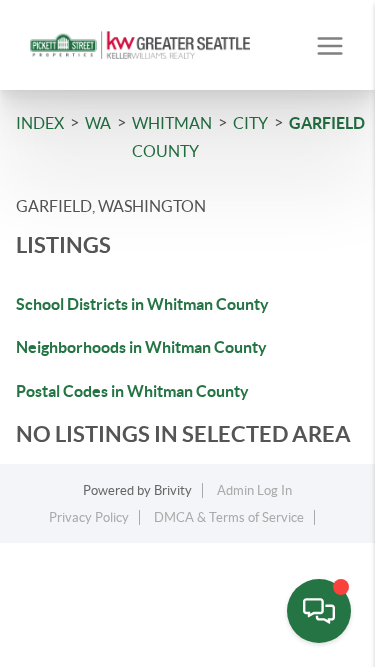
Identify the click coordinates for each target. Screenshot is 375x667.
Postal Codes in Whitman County (132, 391)
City (250, 123)
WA (98, 123)
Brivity (173, 490)
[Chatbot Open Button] (319, 611)
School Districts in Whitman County (142, 304)
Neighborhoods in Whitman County (141, 347)
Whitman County (172, 137)
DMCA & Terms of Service (229, 517)
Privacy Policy (89, 517)
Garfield (327, 123)
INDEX (40, 123)
